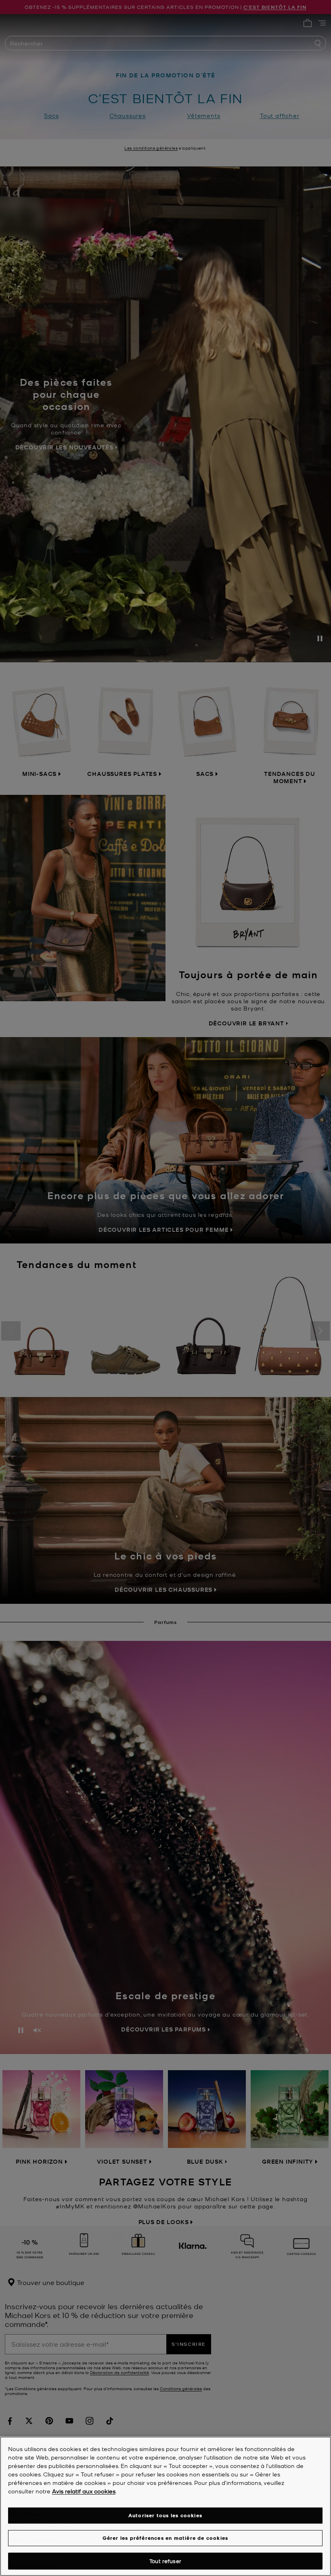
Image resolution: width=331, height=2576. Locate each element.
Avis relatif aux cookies (84, 2491)
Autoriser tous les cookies (165, 2515)
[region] (165, 2506)
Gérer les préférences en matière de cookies (165, 2538)
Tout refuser (165, 2561)
